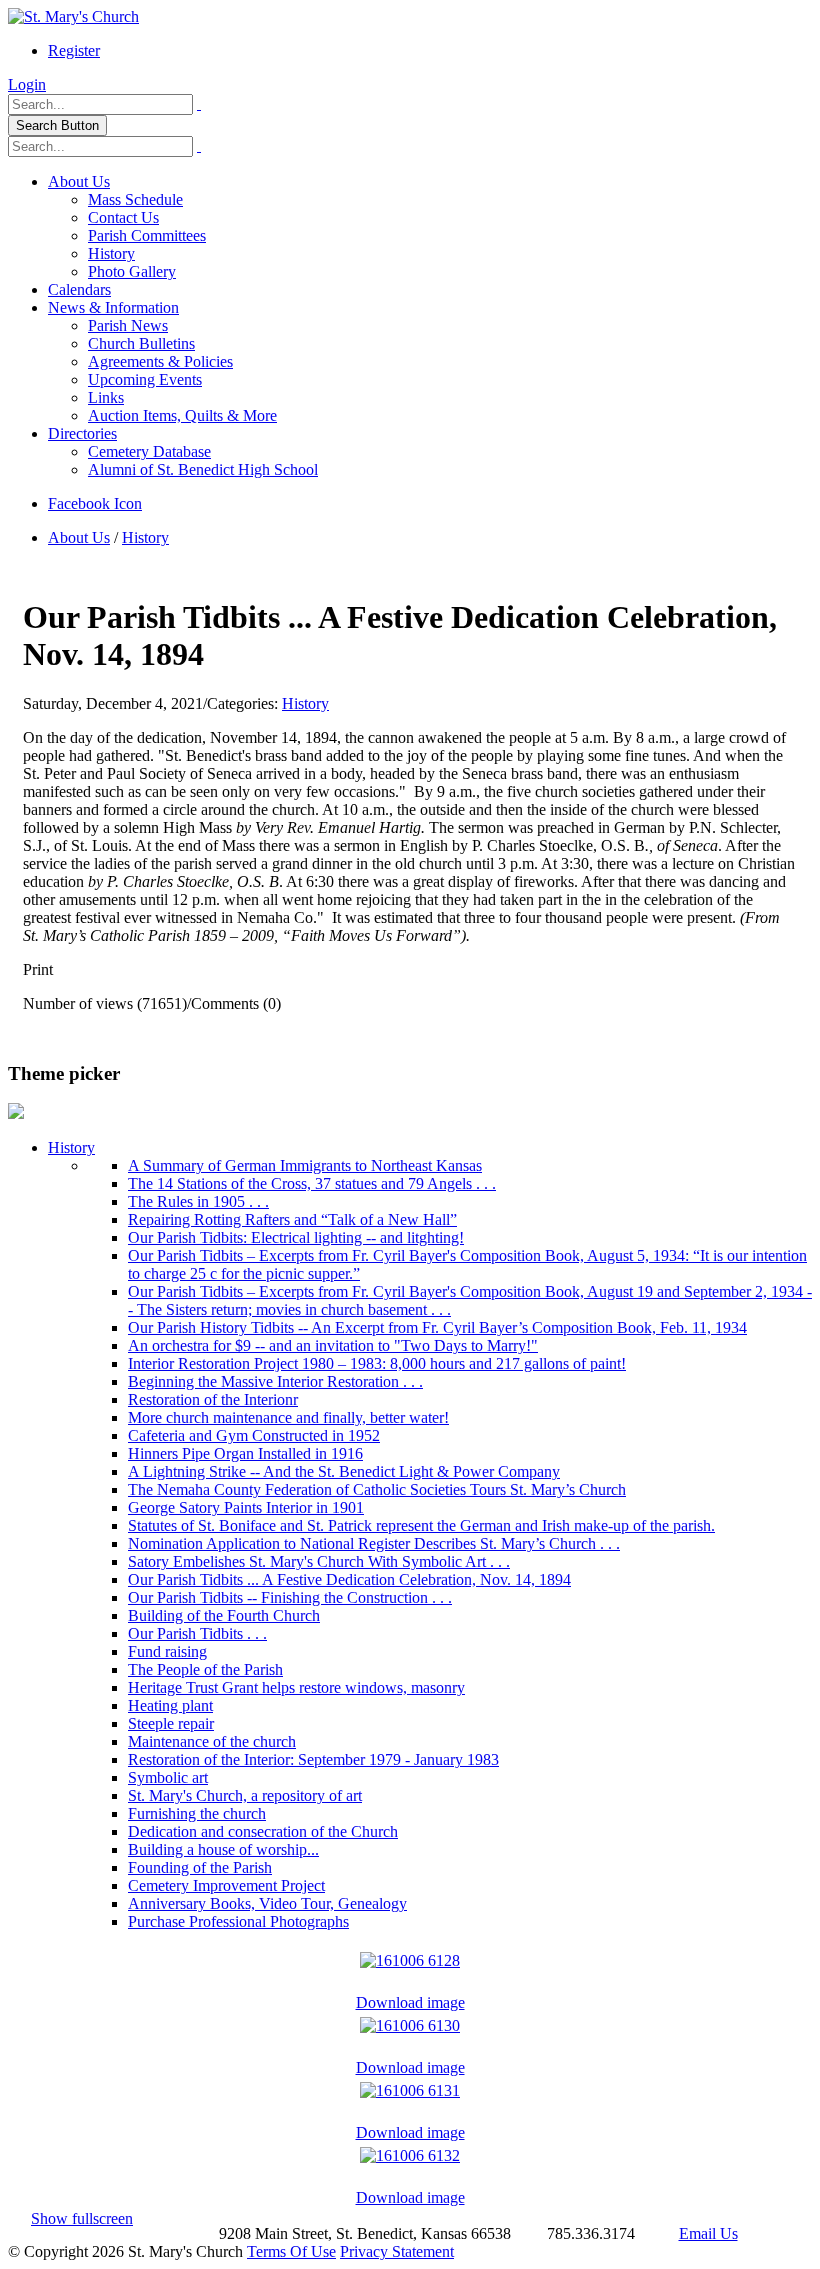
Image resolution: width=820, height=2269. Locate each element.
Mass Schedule (135, 199)
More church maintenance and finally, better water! (288, 1417)
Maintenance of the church (212, 1741)
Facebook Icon (95, 503)
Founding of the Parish (200, 1867)
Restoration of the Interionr (213, 1399)
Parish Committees (147, 235)
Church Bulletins (141, 343)
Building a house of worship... (223, 1849)
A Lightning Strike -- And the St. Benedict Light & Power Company (344, 1471)
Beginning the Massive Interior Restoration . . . (275, 1381)
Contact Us (123, 217)
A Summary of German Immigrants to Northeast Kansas (305, 1165)
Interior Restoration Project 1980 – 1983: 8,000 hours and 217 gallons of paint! (377, 1363)
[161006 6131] (410, 2085)
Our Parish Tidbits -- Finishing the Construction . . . (290, 1597)
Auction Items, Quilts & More (182, 415)
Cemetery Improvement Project (226, 1885)
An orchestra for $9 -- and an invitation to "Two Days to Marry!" (333, 1345)
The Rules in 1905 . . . (198, 1201)
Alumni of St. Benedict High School (203, 469)
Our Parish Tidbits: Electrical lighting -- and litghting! (296, 1237)
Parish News (128, 325)
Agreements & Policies (160, 361)
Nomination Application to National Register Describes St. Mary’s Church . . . (374, 1543)
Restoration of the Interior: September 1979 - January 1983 (313, 1759)
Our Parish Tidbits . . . (197, 1633)
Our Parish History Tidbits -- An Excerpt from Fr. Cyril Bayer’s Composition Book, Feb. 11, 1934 (437, 1327)
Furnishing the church (197, 1813)
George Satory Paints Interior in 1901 (246, 1507)
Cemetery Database (149, 451)
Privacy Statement (397, 2251)
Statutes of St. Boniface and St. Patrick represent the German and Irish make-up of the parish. (421, 1525)
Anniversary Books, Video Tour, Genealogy (267, 1903)
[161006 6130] (410, 2020)
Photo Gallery (132, 271)
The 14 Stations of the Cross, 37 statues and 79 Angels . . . (312, 1183)
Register (74, 50)
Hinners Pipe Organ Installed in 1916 (245, 1453)
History (111, 253)
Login (27, 84)
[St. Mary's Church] (73, 16)
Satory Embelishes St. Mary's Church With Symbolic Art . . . (319, 1561)
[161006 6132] (410, 2150)
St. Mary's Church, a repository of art (245, 1795)
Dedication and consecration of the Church (263, 1831)
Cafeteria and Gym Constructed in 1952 (254, 1435)
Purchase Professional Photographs (238, 1921)
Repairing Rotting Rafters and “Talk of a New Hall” (292, 1219)
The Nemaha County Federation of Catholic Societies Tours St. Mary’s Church (377, 1489)
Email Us (708, 2233)
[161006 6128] (410, 1955)
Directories (82, 433)
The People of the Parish (205, 1669)
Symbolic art (168, 1777)
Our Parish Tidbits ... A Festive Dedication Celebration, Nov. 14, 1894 (349, 1579)
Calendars (79, 289)
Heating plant (170, 1705)
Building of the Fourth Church (224, 1615)
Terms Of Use (291, 2251)
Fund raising (167, 1651)
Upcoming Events (145, 379)
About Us (79, 181)
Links (106, 397)
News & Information (113, 307)
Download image (410, 2002)
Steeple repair (171, 1723)
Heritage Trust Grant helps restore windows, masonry (296, 1687)
